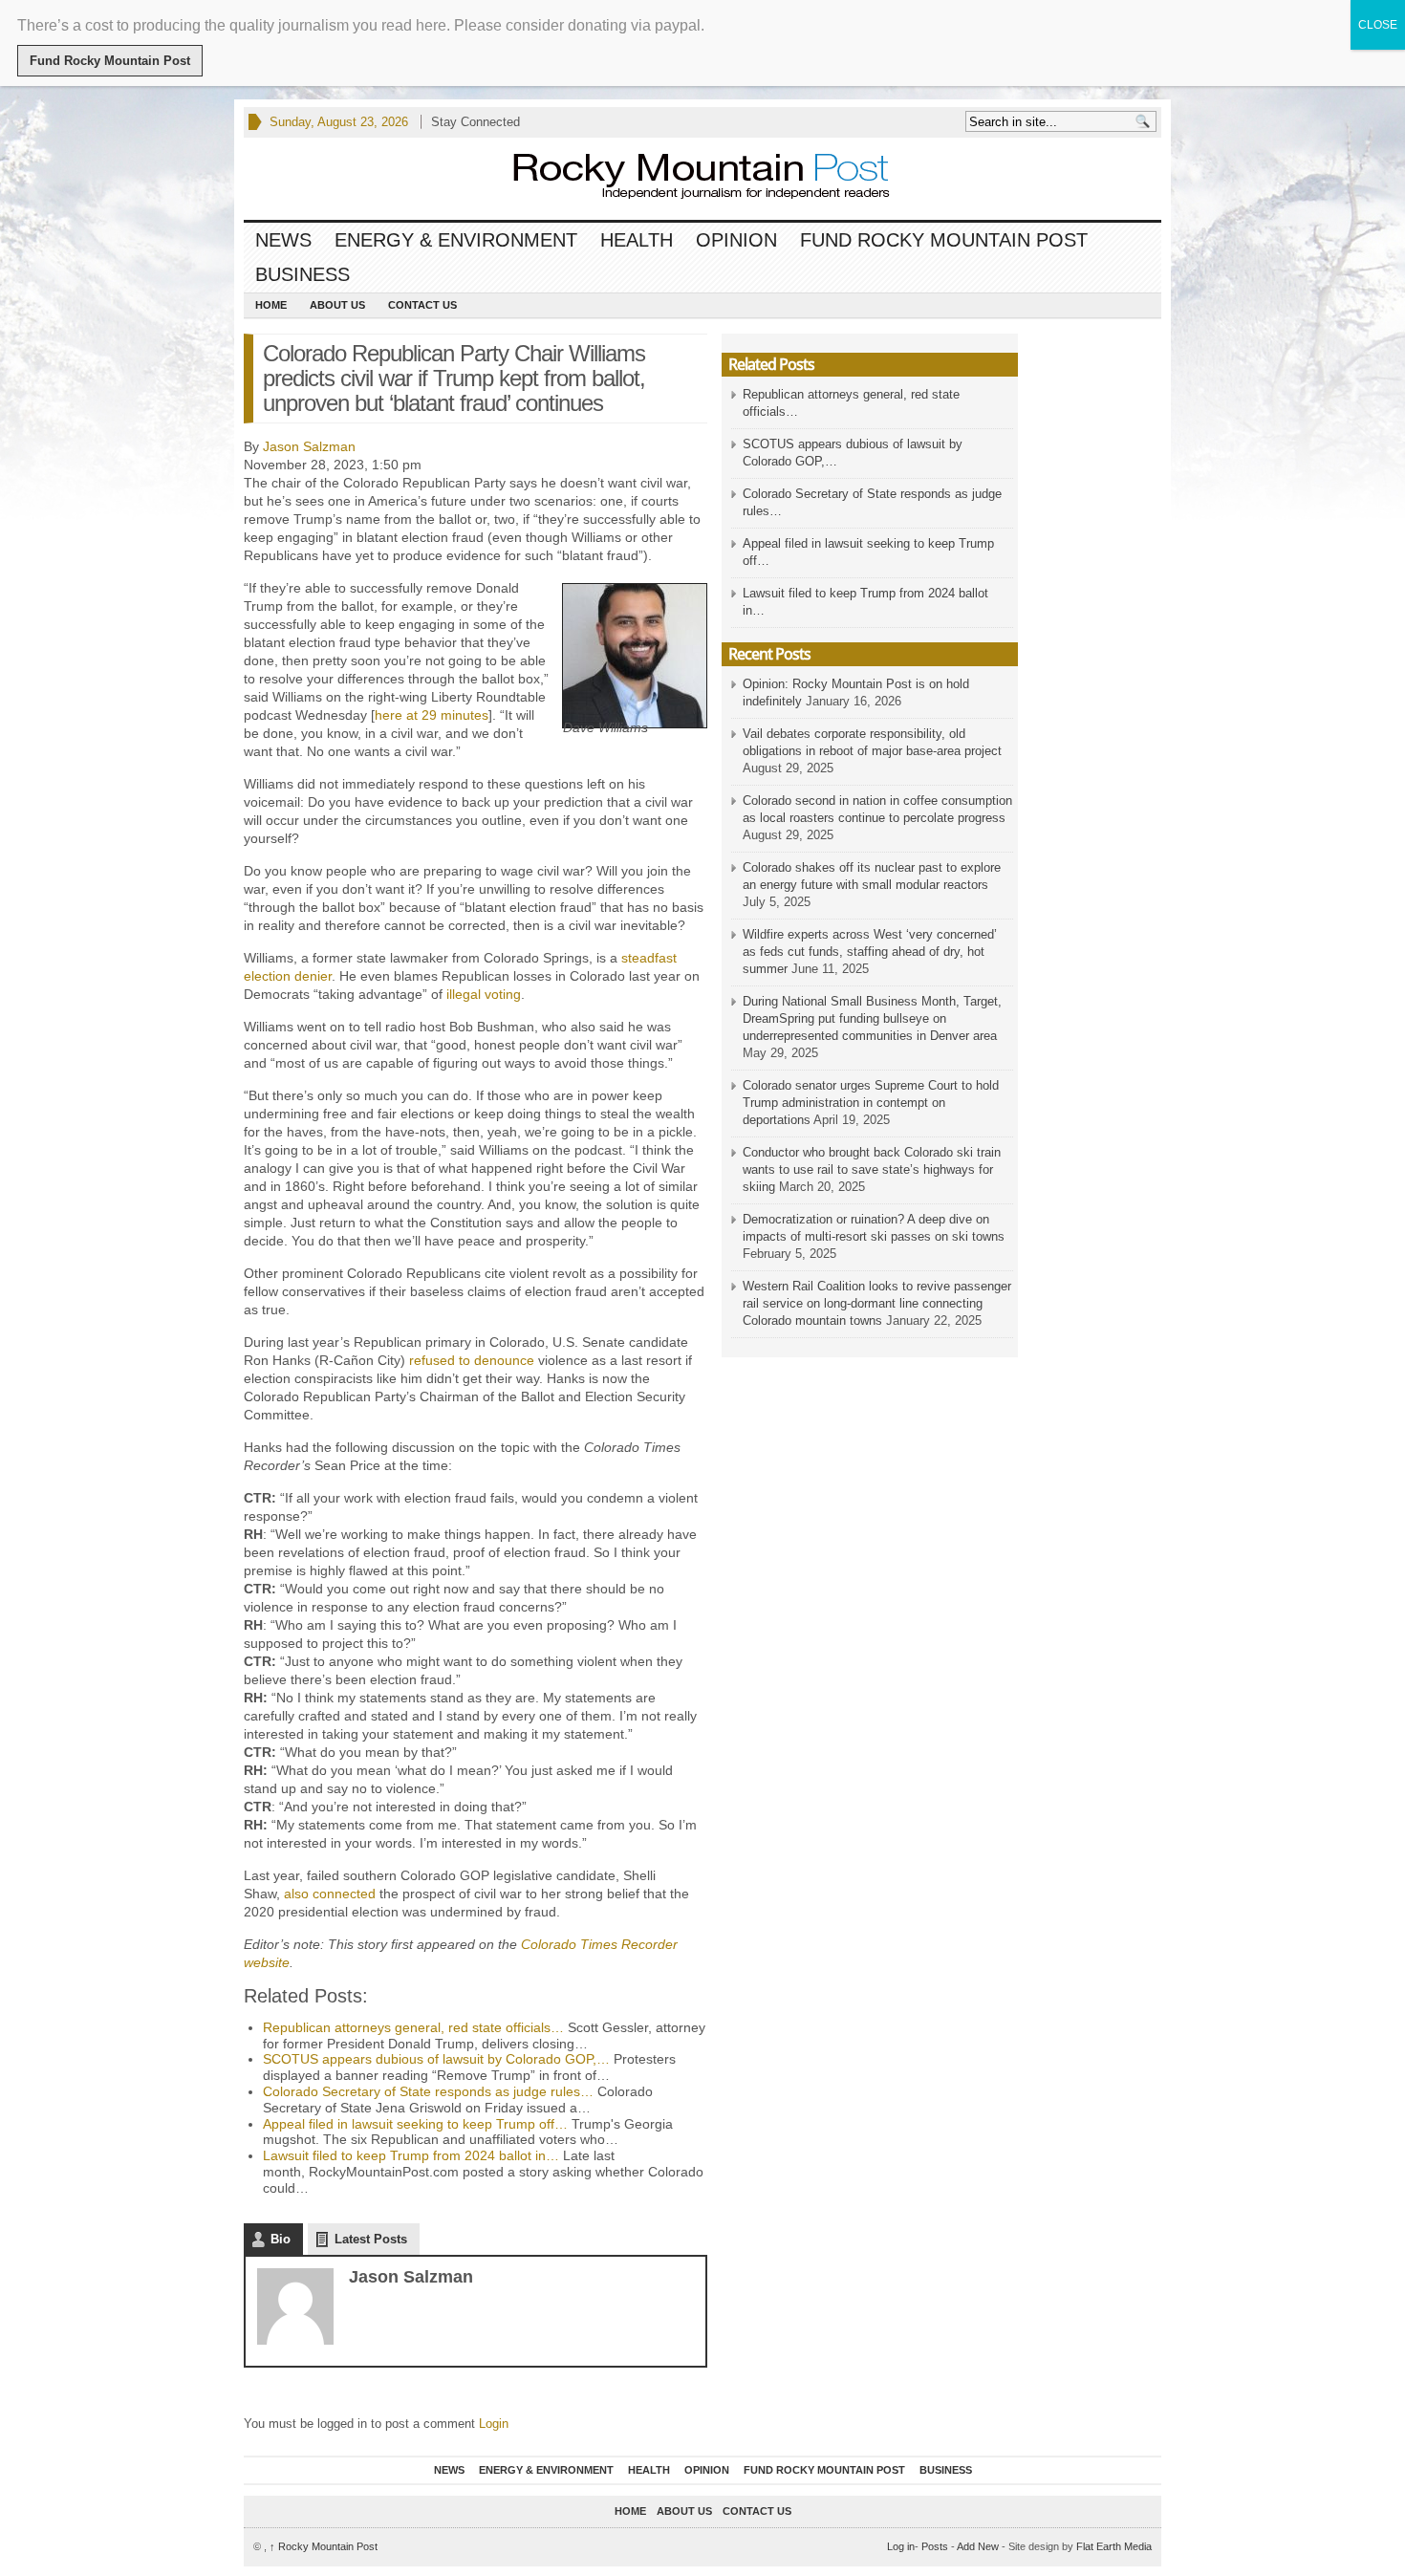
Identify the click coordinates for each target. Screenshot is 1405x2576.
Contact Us (422, 305)
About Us (337, 305)
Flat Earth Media (1114, 2546)
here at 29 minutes (432, 715)
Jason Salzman (309, 446)
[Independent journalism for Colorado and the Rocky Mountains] (683, 178)
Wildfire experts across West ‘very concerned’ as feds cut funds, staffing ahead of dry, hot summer (870, 952)
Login (494, 2424)
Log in (901, 2546)
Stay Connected (476, 122)
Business (303, 274)
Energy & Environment (456, 240)
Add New (978, 2546)
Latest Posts (371, 2239)
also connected (330, 1894)
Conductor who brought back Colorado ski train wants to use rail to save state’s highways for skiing (872, 1169)
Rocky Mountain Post (324, 2546)
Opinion (736, 240)
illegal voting (484, 994)
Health (637, 240)
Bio (281, 2239)
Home (271, 305)
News (283, 240)
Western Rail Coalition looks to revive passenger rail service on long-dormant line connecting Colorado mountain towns (877, 1303)
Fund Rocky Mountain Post (944, 240)
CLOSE (1378, 25)
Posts (935, 2546)
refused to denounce (472, 1360)
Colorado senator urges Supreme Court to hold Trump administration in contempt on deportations (871, 1103)
